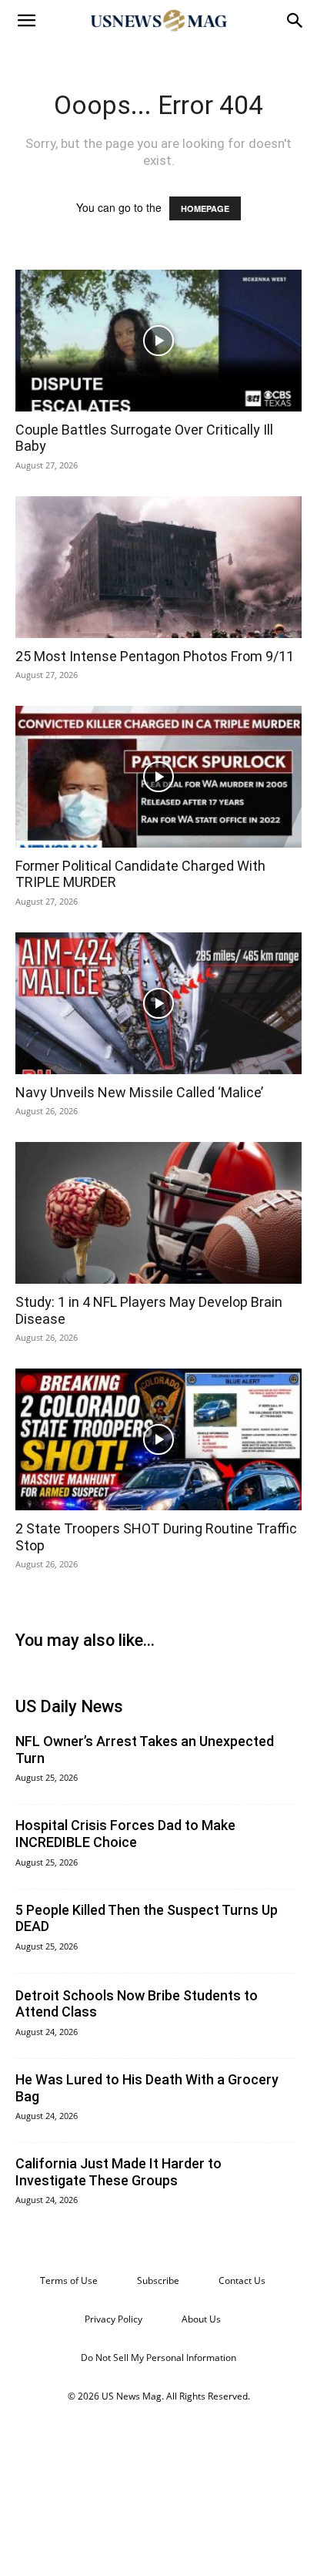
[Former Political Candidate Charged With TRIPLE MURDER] (158, 777)
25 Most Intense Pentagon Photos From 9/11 (155, 656)
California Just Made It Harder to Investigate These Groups (118, 2172)
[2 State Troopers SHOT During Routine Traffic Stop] (158, 1439)
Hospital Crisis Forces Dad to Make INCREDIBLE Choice (125, 1834)
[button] (26, 21)
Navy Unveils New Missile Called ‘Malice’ (139, 1092)
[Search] (295, 21)
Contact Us (242, 2280)
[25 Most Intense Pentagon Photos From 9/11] (158, 567)
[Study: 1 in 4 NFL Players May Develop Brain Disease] (158, 1213)
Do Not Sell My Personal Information (158, 2358)
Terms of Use (69, 2280)
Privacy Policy (113, 2319)
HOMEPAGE (205, 208)
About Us (201, 2319)
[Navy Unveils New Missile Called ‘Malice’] (158, 1003)
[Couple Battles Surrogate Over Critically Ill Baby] (158, 341)
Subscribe (158, 2280)
